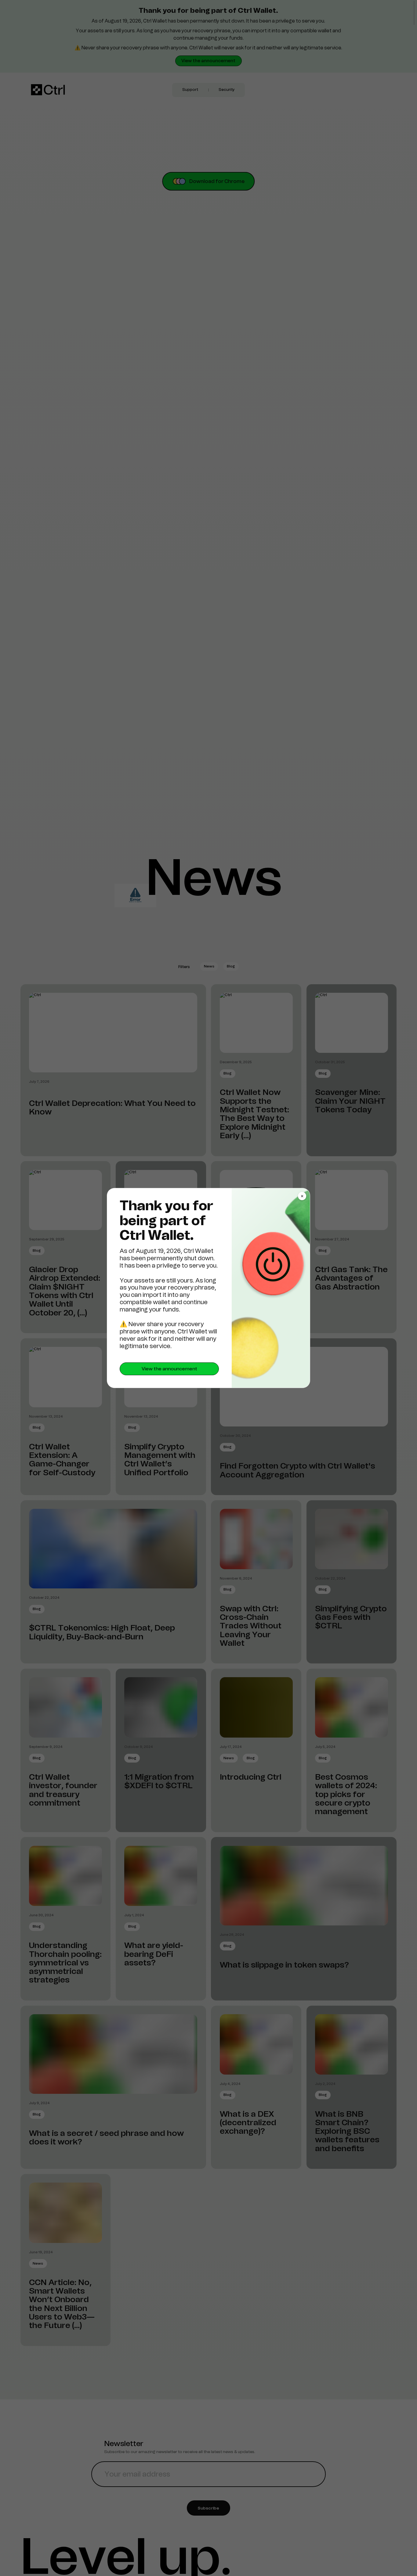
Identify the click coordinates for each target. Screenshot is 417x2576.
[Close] (302, 1196)
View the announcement (169, 1369)
